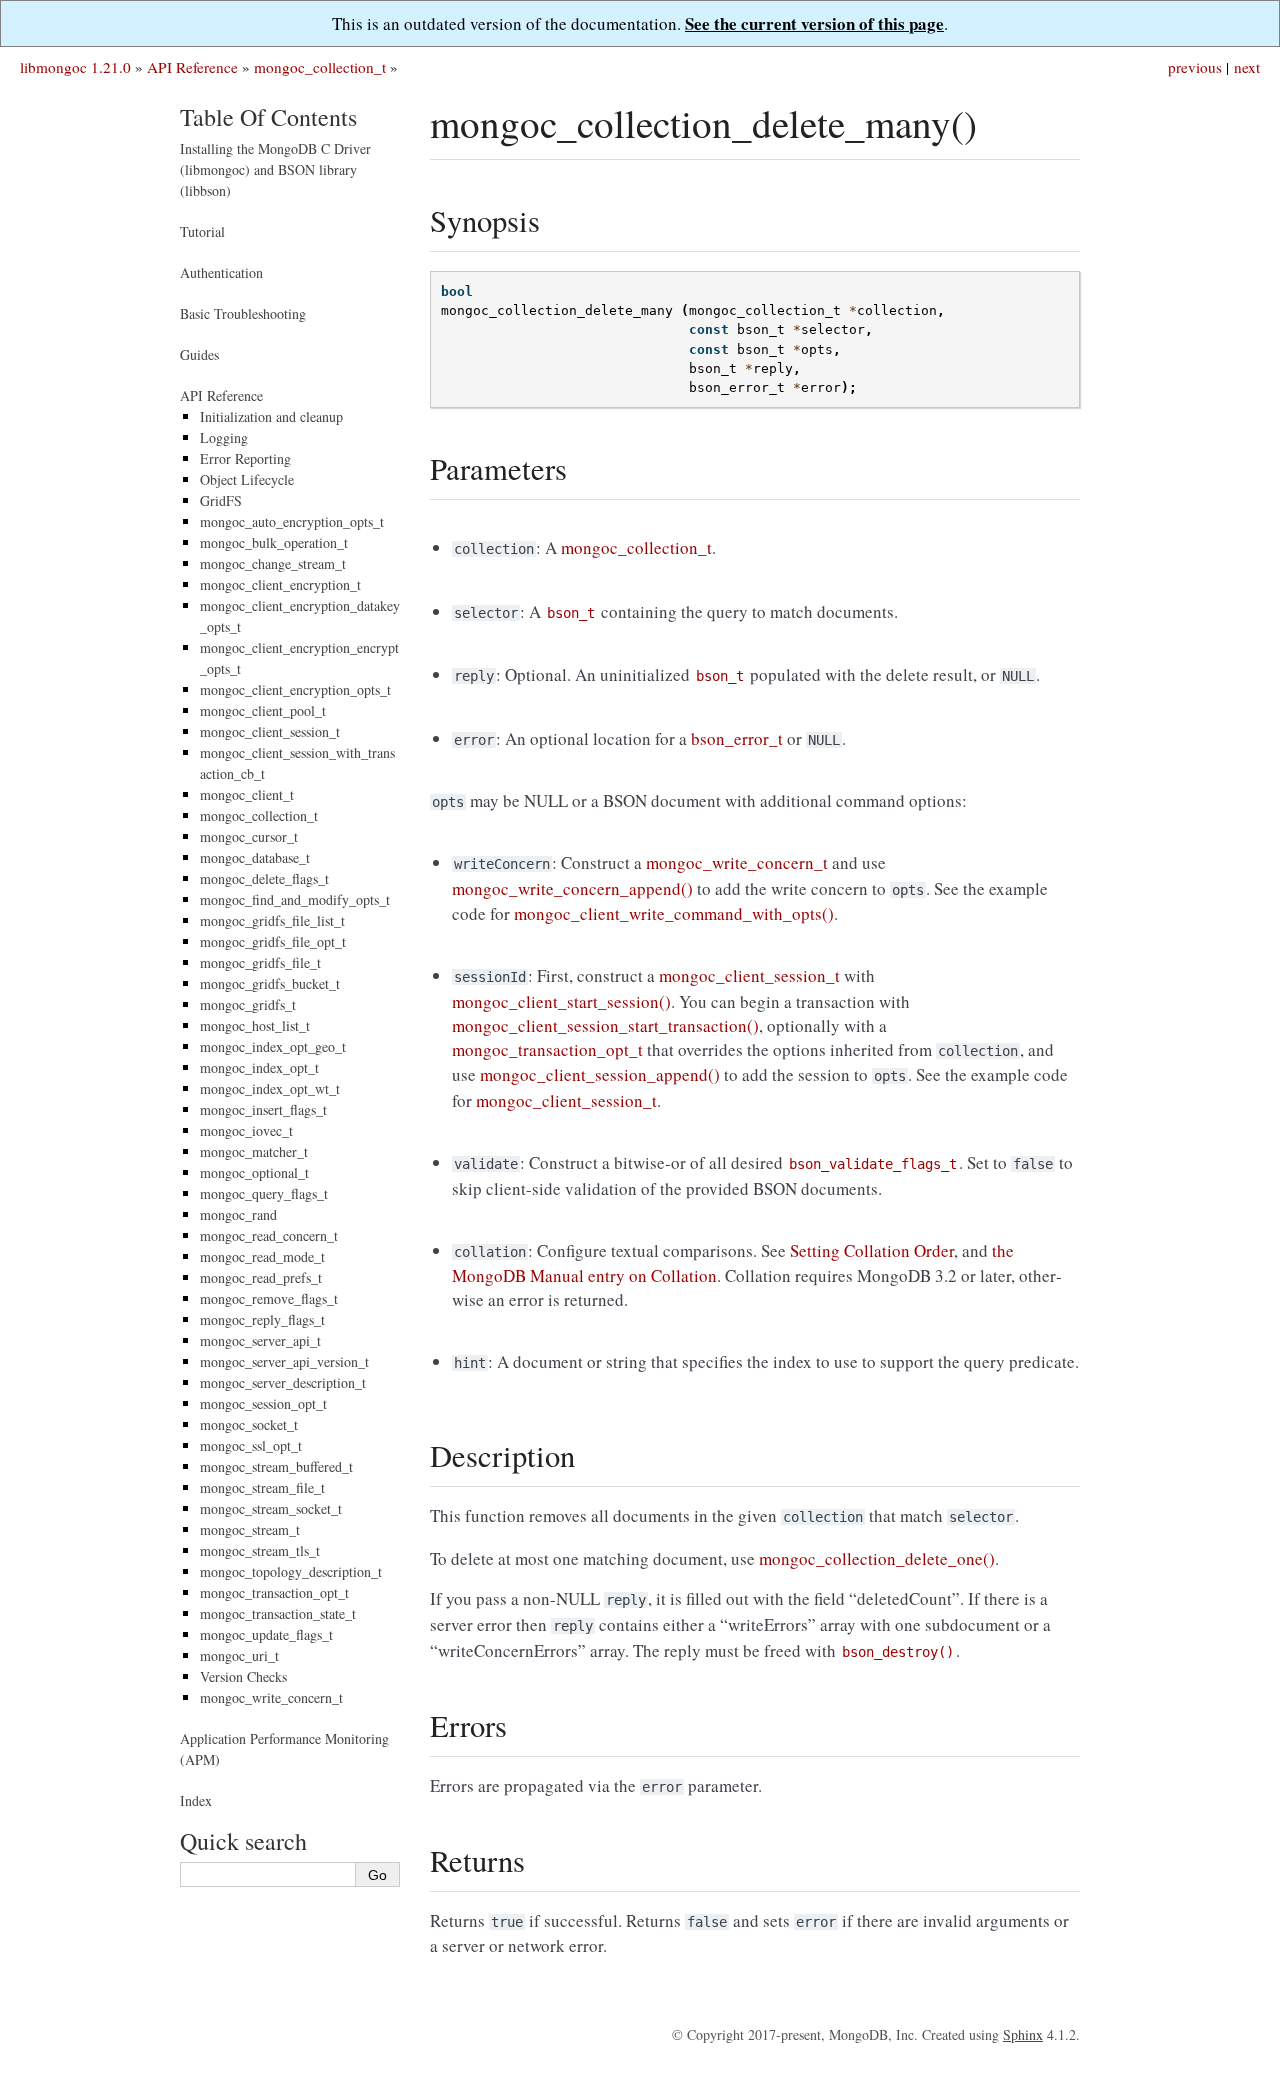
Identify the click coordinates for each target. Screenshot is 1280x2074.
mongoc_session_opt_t (263, 1403)
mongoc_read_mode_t (262, 1256)
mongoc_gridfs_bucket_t (270, 983)
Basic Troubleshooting (243, 313)
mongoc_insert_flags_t (263, 1109)
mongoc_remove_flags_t (269, 1298)
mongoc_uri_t (239, 1655)
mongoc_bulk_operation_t (274, 542)
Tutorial (202, 231)
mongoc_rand (238, 1214)
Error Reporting (245, 458)
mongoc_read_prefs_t (261, 1277)
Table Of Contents (268, 117)
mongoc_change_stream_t (273, 563)
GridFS (221, 500)
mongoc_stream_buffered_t (276, 1466)
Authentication (221, 272)
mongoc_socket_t (249, 1424)
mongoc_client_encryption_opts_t (295, 689)
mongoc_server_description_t (283, 1382)
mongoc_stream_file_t (262, 1487)
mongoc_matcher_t (254, 1151)
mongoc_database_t (255, 857)
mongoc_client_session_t (270, 731)
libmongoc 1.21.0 (75, 67)
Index (196, 1800)
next (1247, 67)
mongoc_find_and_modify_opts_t (295, 899)
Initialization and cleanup (271, 416)
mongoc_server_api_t (260, 1340)
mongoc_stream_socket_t (271, 1508)
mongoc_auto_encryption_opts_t (292, 521)
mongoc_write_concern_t (271, 1697)
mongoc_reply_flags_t (262, 1319)
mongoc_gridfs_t (248, 1004)
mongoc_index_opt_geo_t (273, 1046)
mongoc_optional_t (254, 1172)
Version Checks (243, 1676)
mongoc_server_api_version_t (284, 1361)
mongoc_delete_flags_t (264, 878)
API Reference (192, 67)
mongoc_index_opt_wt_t (270, 1088)
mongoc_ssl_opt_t (251, 1445)
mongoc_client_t (247, 794)
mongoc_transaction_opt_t (274, 1592)
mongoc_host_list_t (255, 1025)
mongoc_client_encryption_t (280, 584)
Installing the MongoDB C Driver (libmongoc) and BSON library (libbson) (275, 169)
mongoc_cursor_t (249, 836)
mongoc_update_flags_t (266, 1634)
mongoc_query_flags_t (264, 1193)
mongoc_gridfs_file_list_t (272, 920)
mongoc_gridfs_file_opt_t (273, 941)
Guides (199, 354)
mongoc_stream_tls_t (260, 1550)
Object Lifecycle (247, 479)
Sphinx (1023, 2034)
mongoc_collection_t (320, 67)
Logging (224, 437)
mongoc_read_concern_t (269, 1235)
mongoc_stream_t (250, 1529)
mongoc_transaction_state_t (278, 1613)
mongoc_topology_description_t (291, 1571)
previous (1195, 67)
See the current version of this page (814, 23)
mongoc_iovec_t (246, 1130)
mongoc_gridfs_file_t (260, 962)
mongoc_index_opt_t (259, 1067)
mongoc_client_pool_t (263, 710)
